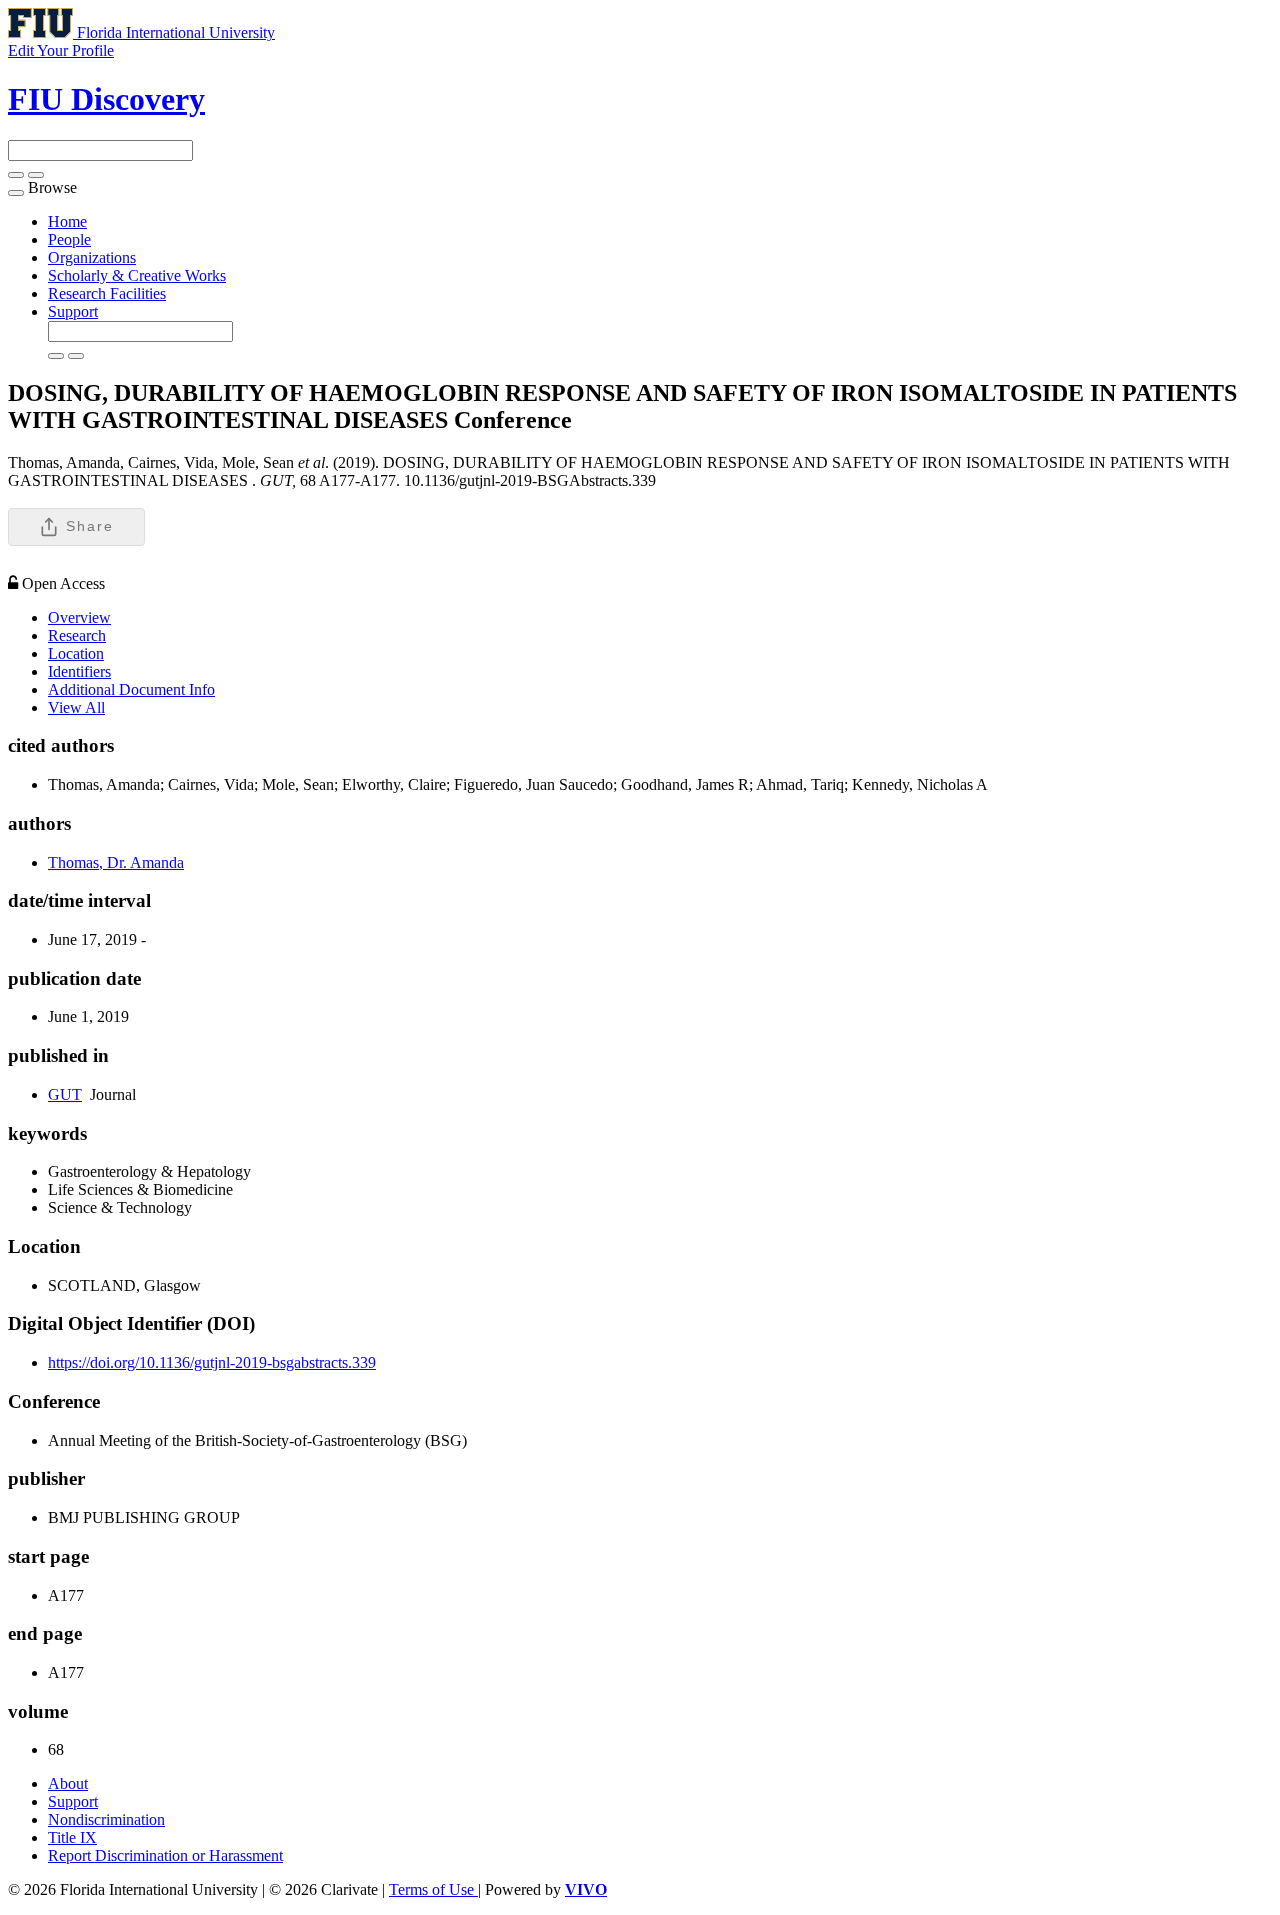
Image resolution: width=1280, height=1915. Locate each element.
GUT (65, 1094)
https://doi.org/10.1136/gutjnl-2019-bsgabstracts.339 (212, 1362)
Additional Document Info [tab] (131, 689)
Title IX (72, 1837)
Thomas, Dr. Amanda (116, 862)
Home (67, 221)
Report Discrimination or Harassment (165, 1855)
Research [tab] (77, 635)
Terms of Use (433, 1889)
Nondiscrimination (106, 1819)
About (68, 1783)
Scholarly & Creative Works (137, 275)
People (69, 239)
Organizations (92, 257)
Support (73, 311)
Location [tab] (76, 653)
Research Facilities (107, 293)
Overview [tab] (79, 617)
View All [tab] (76, 707)
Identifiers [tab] (79, 671)
